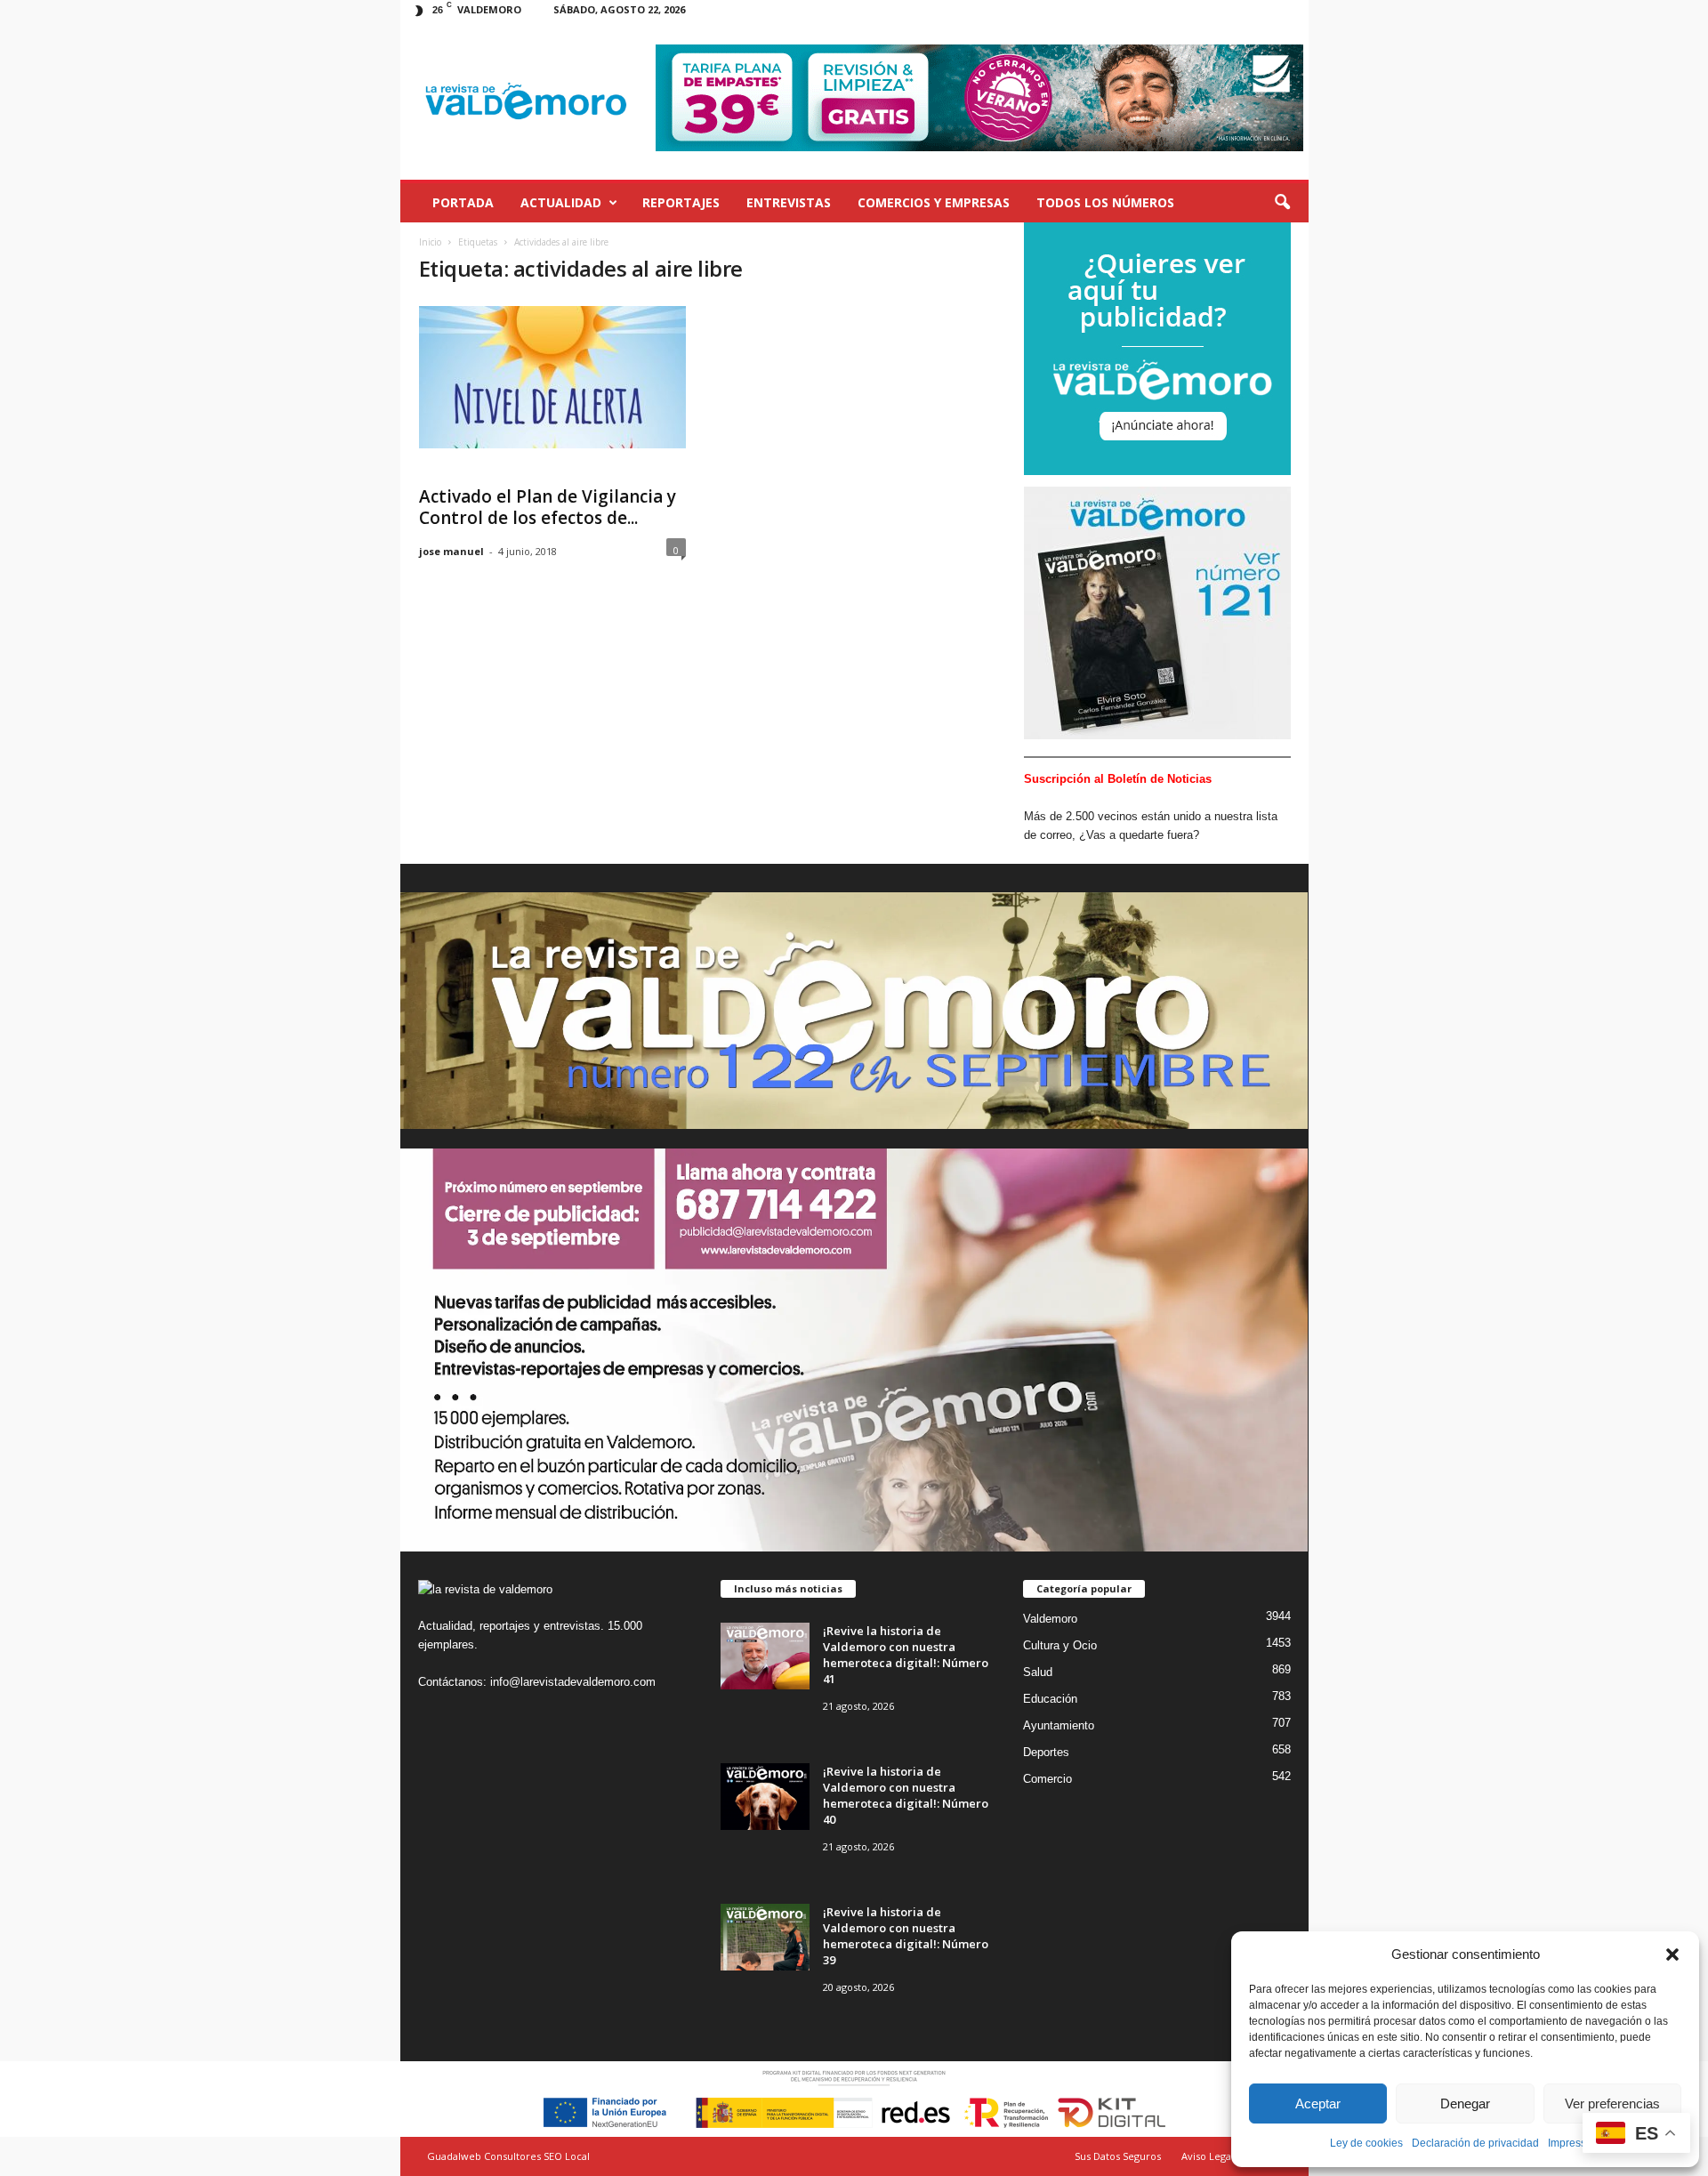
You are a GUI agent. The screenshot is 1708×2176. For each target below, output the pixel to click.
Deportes (1046, 1752)
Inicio (430, 242)
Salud (1038, 1672)
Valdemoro (1050, 1619)
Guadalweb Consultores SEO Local (508, 2156)
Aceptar (1318, 2103)
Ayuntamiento (1059, 1725)
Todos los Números (1105, 202)
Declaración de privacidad (1475, 2143)
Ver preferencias (1612, 2103)
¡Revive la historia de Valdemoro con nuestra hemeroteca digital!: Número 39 (906, 1936)
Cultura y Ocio (1060, 1645)
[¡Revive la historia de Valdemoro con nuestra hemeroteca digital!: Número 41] (765, 1656)
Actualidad (561, 202)
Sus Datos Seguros (1118, 2156)
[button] (1672, 1954)
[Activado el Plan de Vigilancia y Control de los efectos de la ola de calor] (552, 377)
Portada (463, 202)
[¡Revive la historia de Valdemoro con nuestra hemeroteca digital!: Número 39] (765, 1937)
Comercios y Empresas (934, 202)
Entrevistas (789, 202)
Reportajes (681, 202)
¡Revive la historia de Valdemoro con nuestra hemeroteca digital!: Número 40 (906, 1795)
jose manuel (451, 551)
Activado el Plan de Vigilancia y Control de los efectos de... (548, 507)
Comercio (1047, 1779)
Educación (1050, 1699)
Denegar (1465, 2103)
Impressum (1575, 2143)
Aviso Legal (1208, 2156)
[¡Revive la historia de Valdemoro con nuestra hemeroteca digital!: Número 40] (765, 1797)
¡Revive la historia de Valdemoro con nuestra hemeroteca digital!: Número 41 (906, 1655)
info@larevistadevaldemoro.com (573, 1682)
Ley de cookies (1366, 2143)
